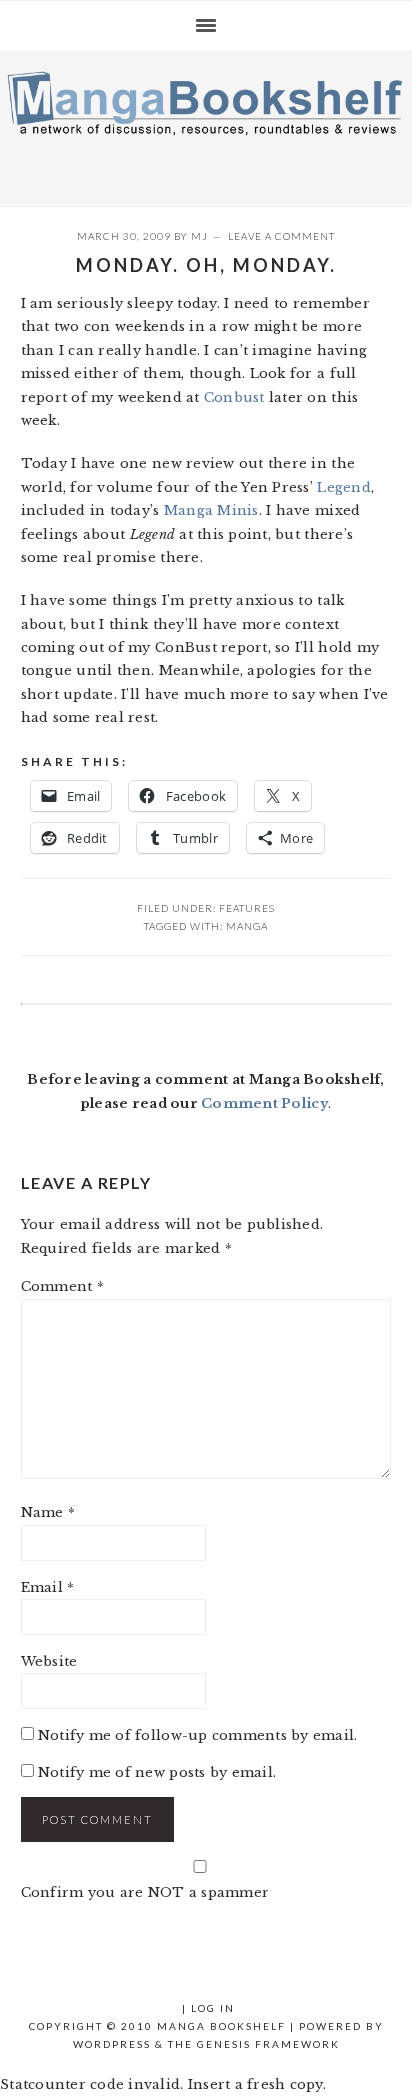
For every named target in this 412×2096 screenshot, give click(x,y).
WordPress (112, 2044)
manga (247, 926)
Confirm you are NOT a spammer (145, 1892)
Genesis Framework (268, 2044)
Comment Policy (264, 1103)
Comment (62, 1286)
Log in (213, 2008)
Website (49, 1661)
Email (48, 1587)
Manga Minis (211, 510)
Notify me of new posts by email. (157, 1772)
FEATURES (247, 908)
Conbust (234, 397)
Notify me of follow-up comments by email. (198, 1735)
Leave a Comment (281, 236)
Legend (344, 487)
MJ (199, 236)
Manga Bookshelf (206, 124)
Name (48, 1512)
